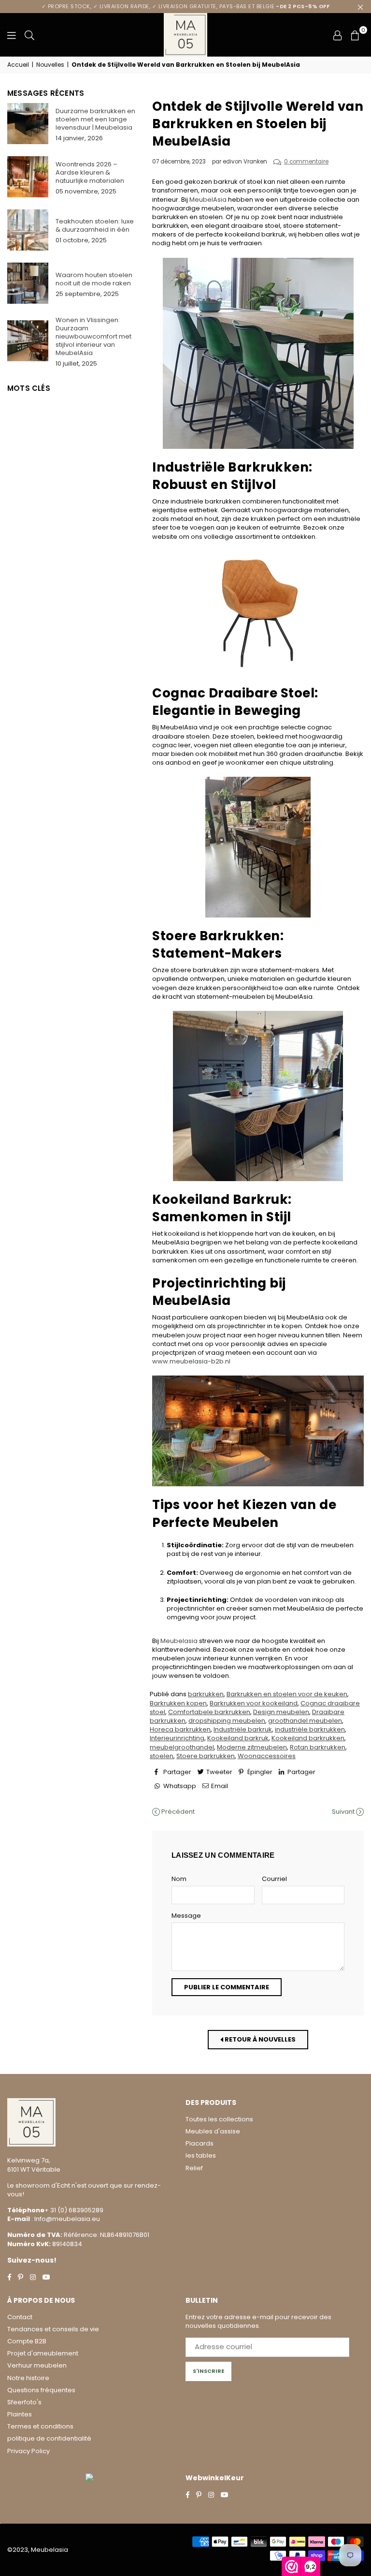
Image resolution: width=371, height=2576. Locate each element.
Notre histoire (28, 2378)
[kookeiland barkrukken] (258, 1096)
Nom (179, 1879)
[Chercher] (29, 35)
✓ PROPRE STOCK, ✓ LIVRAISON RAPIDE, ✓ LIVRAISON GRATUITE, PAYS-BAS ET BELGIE (186, 6)
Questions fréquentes (41, 2390)
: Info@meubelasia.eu (65, 2219)
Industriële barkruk (243, 1729)
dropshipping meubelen (227, 1721)
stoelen (162, 1756)
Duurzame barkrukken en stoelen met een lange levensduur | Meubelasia (95, 119)
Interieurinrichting (177, 1738)
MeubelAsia (208, 200)
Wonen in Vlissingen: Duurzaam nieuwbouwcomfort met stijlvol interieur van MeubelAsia (93, 336)
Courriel (274, 1879)
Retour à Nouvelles (259, 2039)
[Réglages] (338, 35)
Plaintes (20, 2414)
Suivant (344, 1812)
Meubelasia (179, 1641)
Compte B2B (27, 2341)
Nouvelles (50, 65)
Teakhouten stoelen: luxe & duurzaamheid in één (95, 225)
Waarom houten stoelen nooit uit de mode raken (94, 279)
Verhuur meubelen (37, 2365)
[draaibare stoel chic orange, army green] (258, 613)
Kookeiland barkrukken (308, 1738)
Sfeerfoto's (24, 2402)
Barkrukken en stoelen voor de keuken (287, 1694)
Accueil (18, 65)
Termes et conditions (40, 2426)
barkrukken (206, 1694)
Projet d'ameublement (43, 2353)
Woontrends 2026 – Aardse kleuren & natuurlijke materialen (90, 172)
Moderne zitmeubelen (252, 1747)
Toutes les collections (219, 2119)
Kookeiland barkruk (238, 1738)
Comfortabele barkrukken (209, 1712)
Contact (20, 2317)
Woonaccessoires (267, 1756)
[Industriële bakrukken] (258, 847)
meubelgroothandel (182, 1747)
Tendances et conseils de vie (53, 2329)
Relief (194, 2168)
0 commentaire (306, 162)
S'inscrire (208, 2371)
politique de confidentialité (49, 2438)
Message (186, 1916)
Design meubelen (281, 1712)
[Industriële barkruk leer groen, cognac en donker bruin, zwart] (258, 353)
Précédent (177, 1812)
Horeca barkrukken (180, 1729)
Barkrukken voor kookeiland (254, 1703)
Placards (200, 2143)
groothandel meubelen (305, 1721)
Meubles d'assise (213, 2131)
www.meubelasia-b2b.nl (191, 1361)
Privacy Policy (29, 2451)
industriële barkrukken (310, 1729)
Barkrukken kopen (178, 1703)
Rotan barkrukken (318, 1747)
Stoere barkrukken (206, 1756)
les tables (201, 2155)
